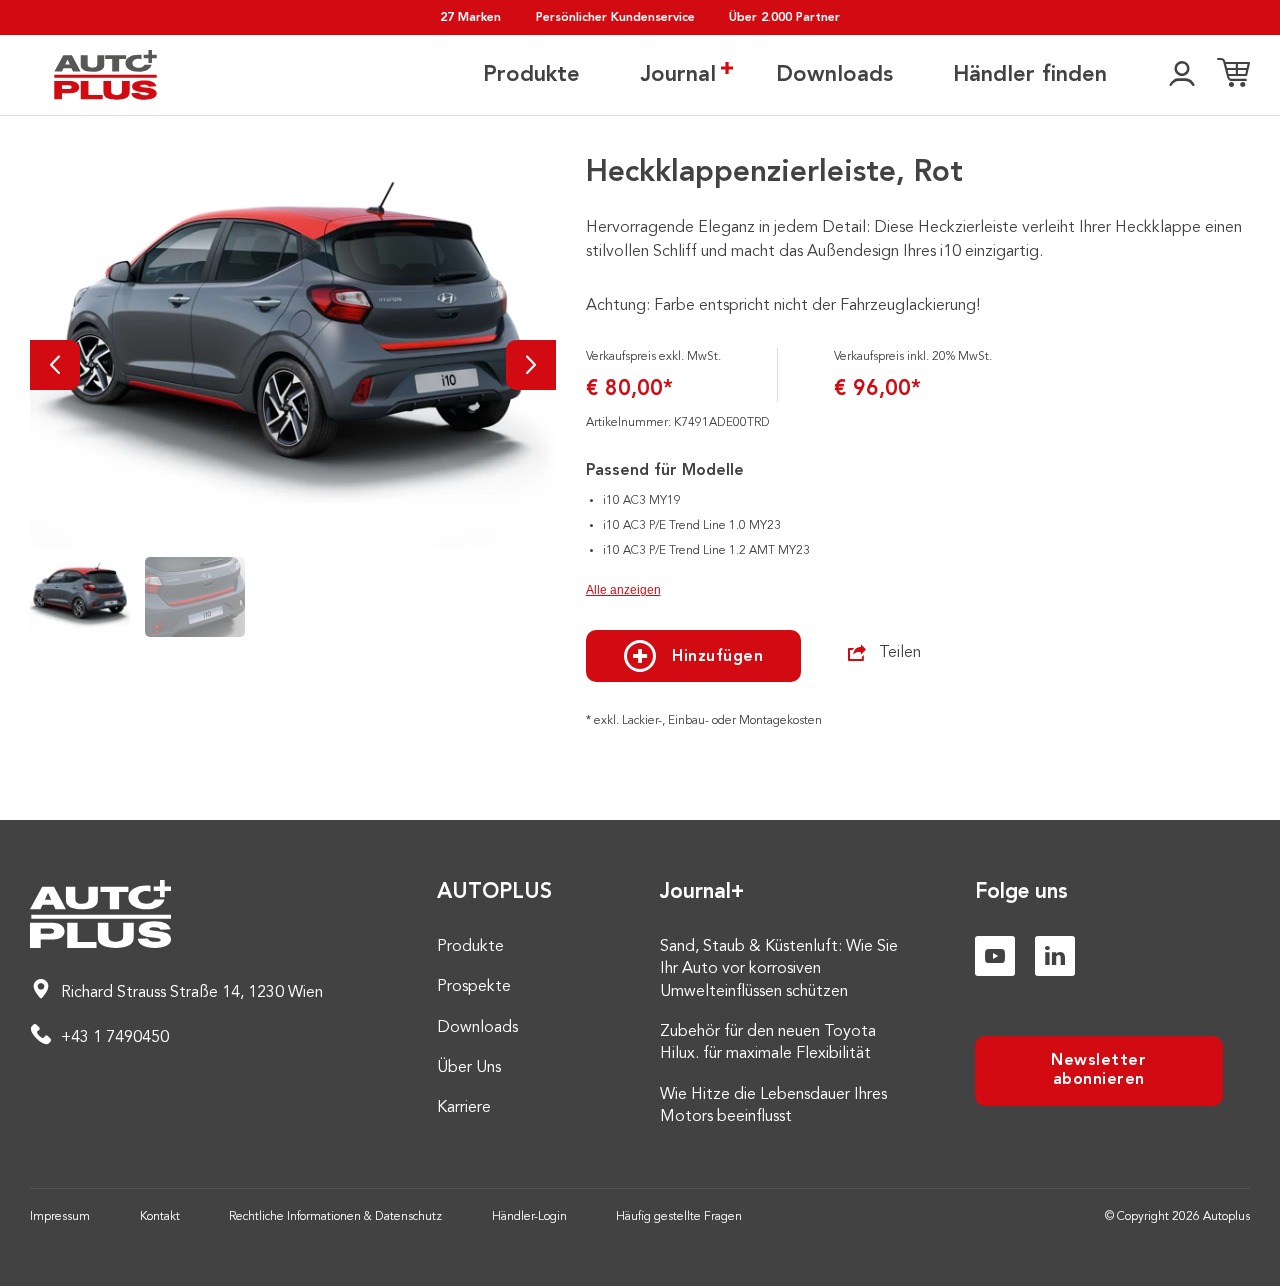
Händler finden (1030, 75)
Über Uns (469, 1068)
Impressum (60, 1217)
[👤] (1182, 75)
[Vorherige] (55, 365)
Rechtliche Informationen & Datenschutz (335, 1217)
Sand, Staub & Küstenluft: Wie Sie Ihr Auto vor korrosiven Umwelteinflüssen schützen (779, 969)
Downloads (834, 75)
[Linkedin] (1055, 956)
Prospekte (474, 987)
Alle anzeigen (623, 590)
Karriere (464, 1108)
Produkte (531, 75)
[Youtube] (995, 956)
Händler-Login (529, 1217)
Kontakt (160, 1217)
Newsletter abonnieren (1098, 1070)
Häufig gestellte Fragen (679, 1217)
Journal (678, 75)
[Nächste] (531, 365)
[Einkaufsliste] (1233, 75)
